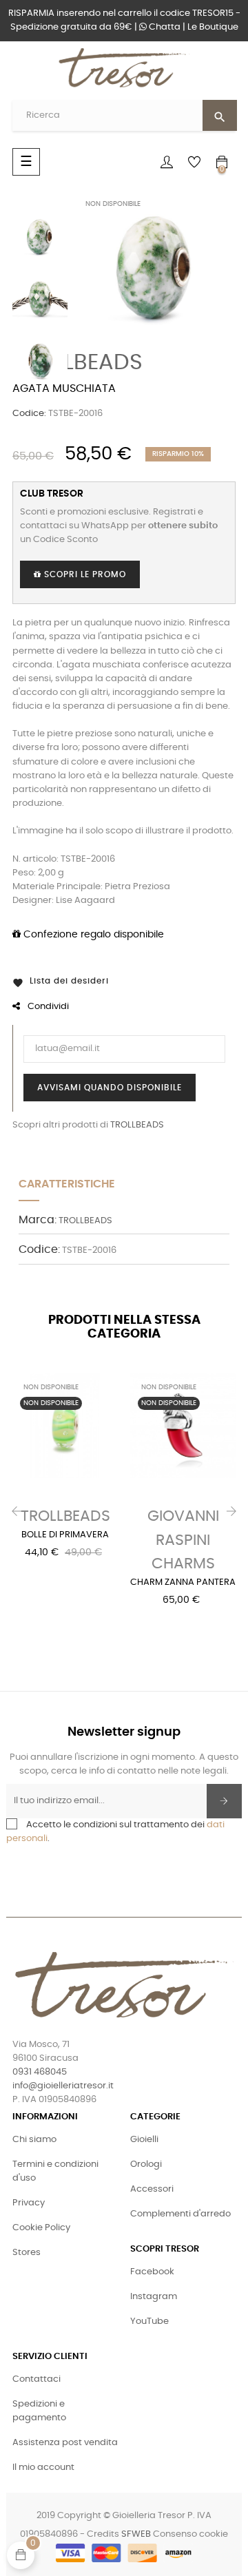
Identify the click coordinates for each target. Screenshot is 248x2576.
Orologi (146, 2164)
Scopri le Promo (84, 574)
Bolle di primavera (65, 1535)
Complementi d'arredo (180, 2214)
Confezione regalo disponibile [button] (92, 935)
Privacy (29, 2203)
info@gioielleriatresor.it (63, 2086)
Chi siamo (34, 2140)
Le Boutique (213, 27)
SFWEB (136, 2534)
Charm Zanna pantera (183, 1582)
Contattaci (37, 2379)
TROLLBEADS (77, 362)
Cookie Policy (41, 2228)
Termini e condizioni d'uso (55, 2171)
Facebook (152, 2272)
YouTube (149, 2321)
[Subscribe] (224, 1801)
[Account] (167, 162)
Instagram (154, 2297)
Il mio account (43, 2468)
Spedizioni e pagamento (39, 2411)
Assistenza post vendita (65, 2443)
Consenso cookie (190, 2534)
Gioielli (144, 2140)
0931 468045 (40, 2072)
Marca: (38, 1220)
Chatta (164, 27)
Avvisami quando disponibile (110, 1088)
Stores (27, 2253)
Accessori (152, 2189)
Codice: (29, 414)
